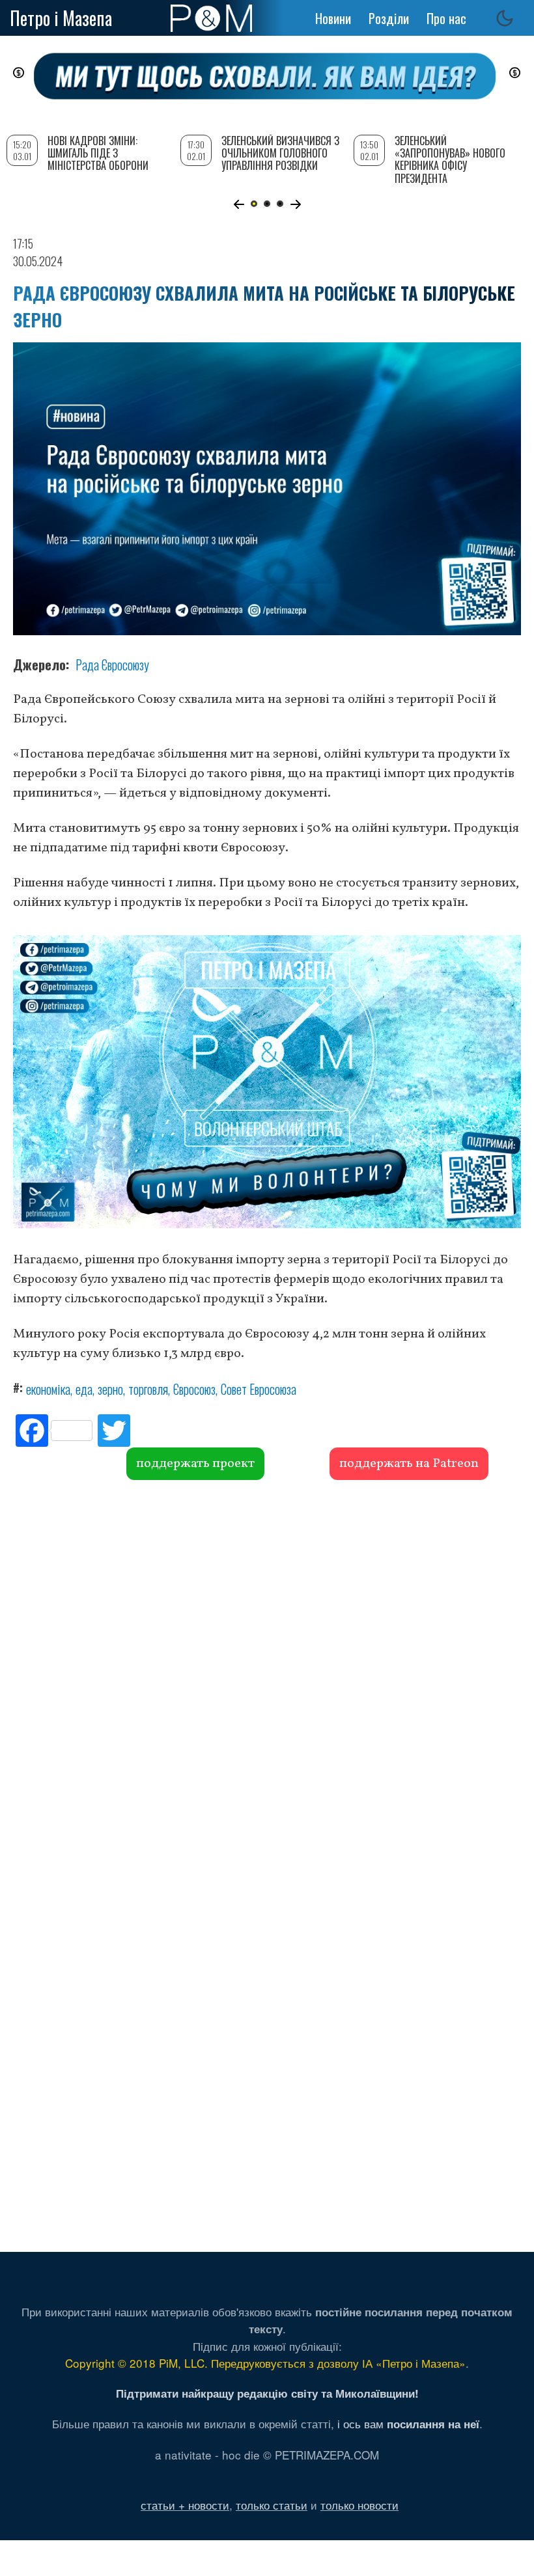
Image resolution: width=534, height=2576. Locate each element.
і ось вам (408, 2423)
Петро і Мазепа (61, 18)
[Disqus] (267, 1678)
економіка (48, 1389)
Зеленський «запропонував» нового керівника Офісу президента (450, 159)
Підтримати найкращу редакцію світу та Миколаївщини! (267, 2393)
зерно (110, 1389)
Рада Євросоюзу (112, 665)
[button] (239, 204)
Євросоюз (194, 1389)
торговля (148, 1389)
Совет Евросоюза (259, 1389)
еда (84, 1389)
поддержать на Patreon (409, 1464)
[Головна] (211, 18)
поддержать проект (195, 1464)
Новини (333, 18)
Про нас (446, 18)
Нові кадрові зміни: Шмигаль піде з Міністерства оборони (98, 153)
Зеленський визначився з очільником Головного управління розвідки (280, 153)
